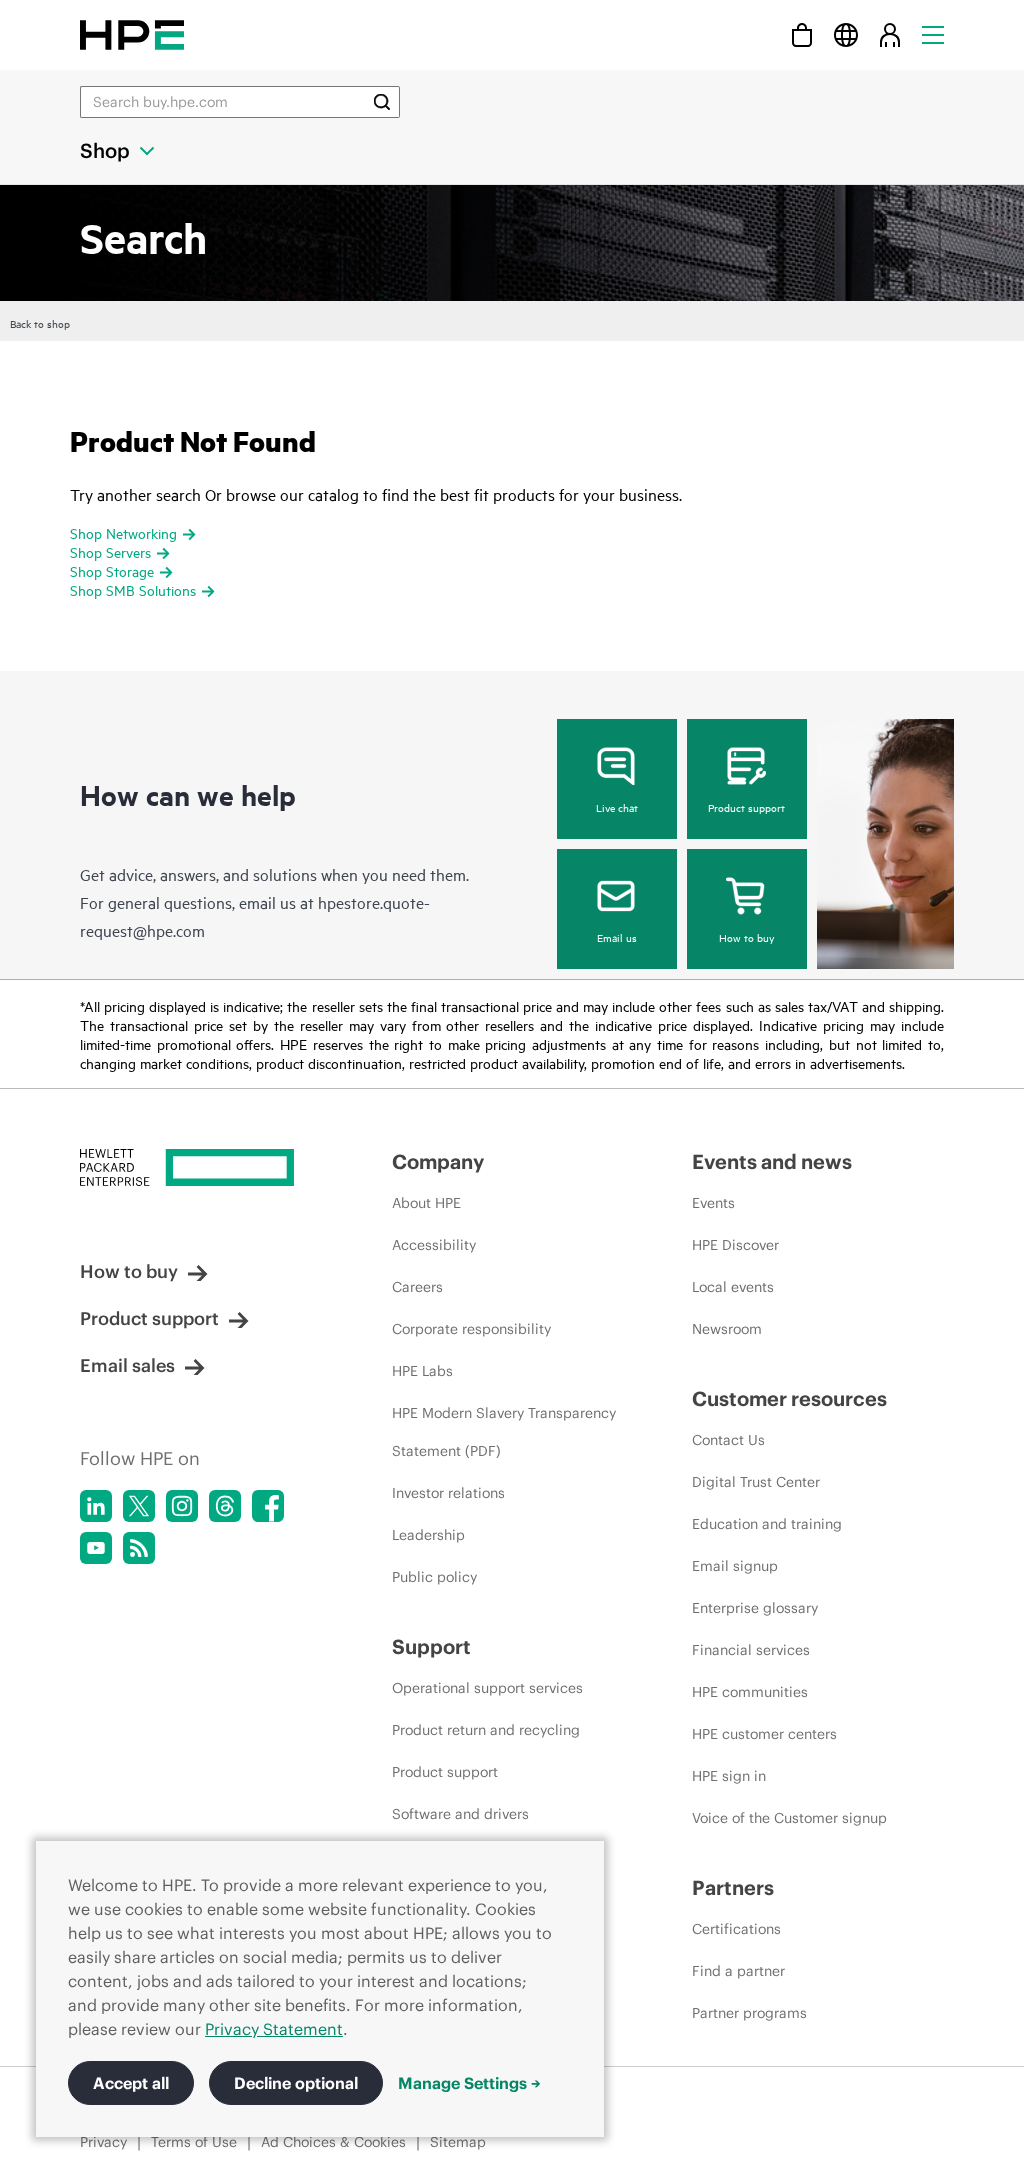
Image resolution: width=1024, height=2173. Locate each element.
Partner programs (749, 2013)
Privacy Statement (274, 2029)
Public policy (434, 1577)
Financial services (751, 1650)
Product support (746, 807)
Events (713, 1203)
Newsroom (727, 1329)
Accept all (131, 2083)
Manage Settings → (469, 2083)
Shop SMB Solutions (133, 589)
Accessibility (434, 1245)
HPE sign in (729, 1776)
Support (431, 1646)
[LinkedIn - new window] (96, 1506)
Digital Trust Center (756, 1482)
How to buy (746, 937)
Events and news (772, 1161)
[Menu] (933, 34)
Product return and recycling (486, 1730)
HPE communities (750, 1692)
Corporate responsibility (471, 1329)
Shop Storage (112, 570)
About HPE (426, 1203)
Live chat (617, 807)
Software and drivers (460, 1814)
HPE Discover (735, 1245)
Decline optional (296, 2083)
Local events (733, 1287)
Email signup (735, 1566)
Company (438, 1161)
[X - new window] (139, 1506)
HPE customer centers (764, 1734)
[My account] (890, 34)
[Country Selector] (846, 34)
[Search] (382, 102)
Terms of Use (194, 2142)
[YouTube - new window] (96, 1548)
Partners (733, 1887)
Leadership (428, 1535)
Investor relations (448, 1493)
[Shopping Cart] (802, 34)
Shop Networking (123, 532)
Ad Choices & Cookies (333, 2142)
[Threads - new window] (225, 1506)
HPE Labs (422, 1371)
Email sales (127, 1365)
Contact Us (728, 1440)
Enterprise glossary (755, 1608)
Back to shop (40, 323)
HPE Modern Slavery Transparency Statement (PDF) (504, 1432)
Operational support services (487, 1688)
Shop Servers (110, 551)
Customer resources (789, 1398)
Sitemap (458, 2142)
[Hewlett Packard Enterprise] (132, 34)
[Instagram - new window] (182, 1506)
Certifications (736, 1929)
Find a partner (738, 1971)
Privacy (103, 2142)
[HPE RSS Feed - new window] (139, 1548)
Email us (617, 937)
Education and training (767, 1524)
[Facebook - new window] (268, 1506)
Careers (417, 1287)
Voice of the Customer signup (789, 1818)
